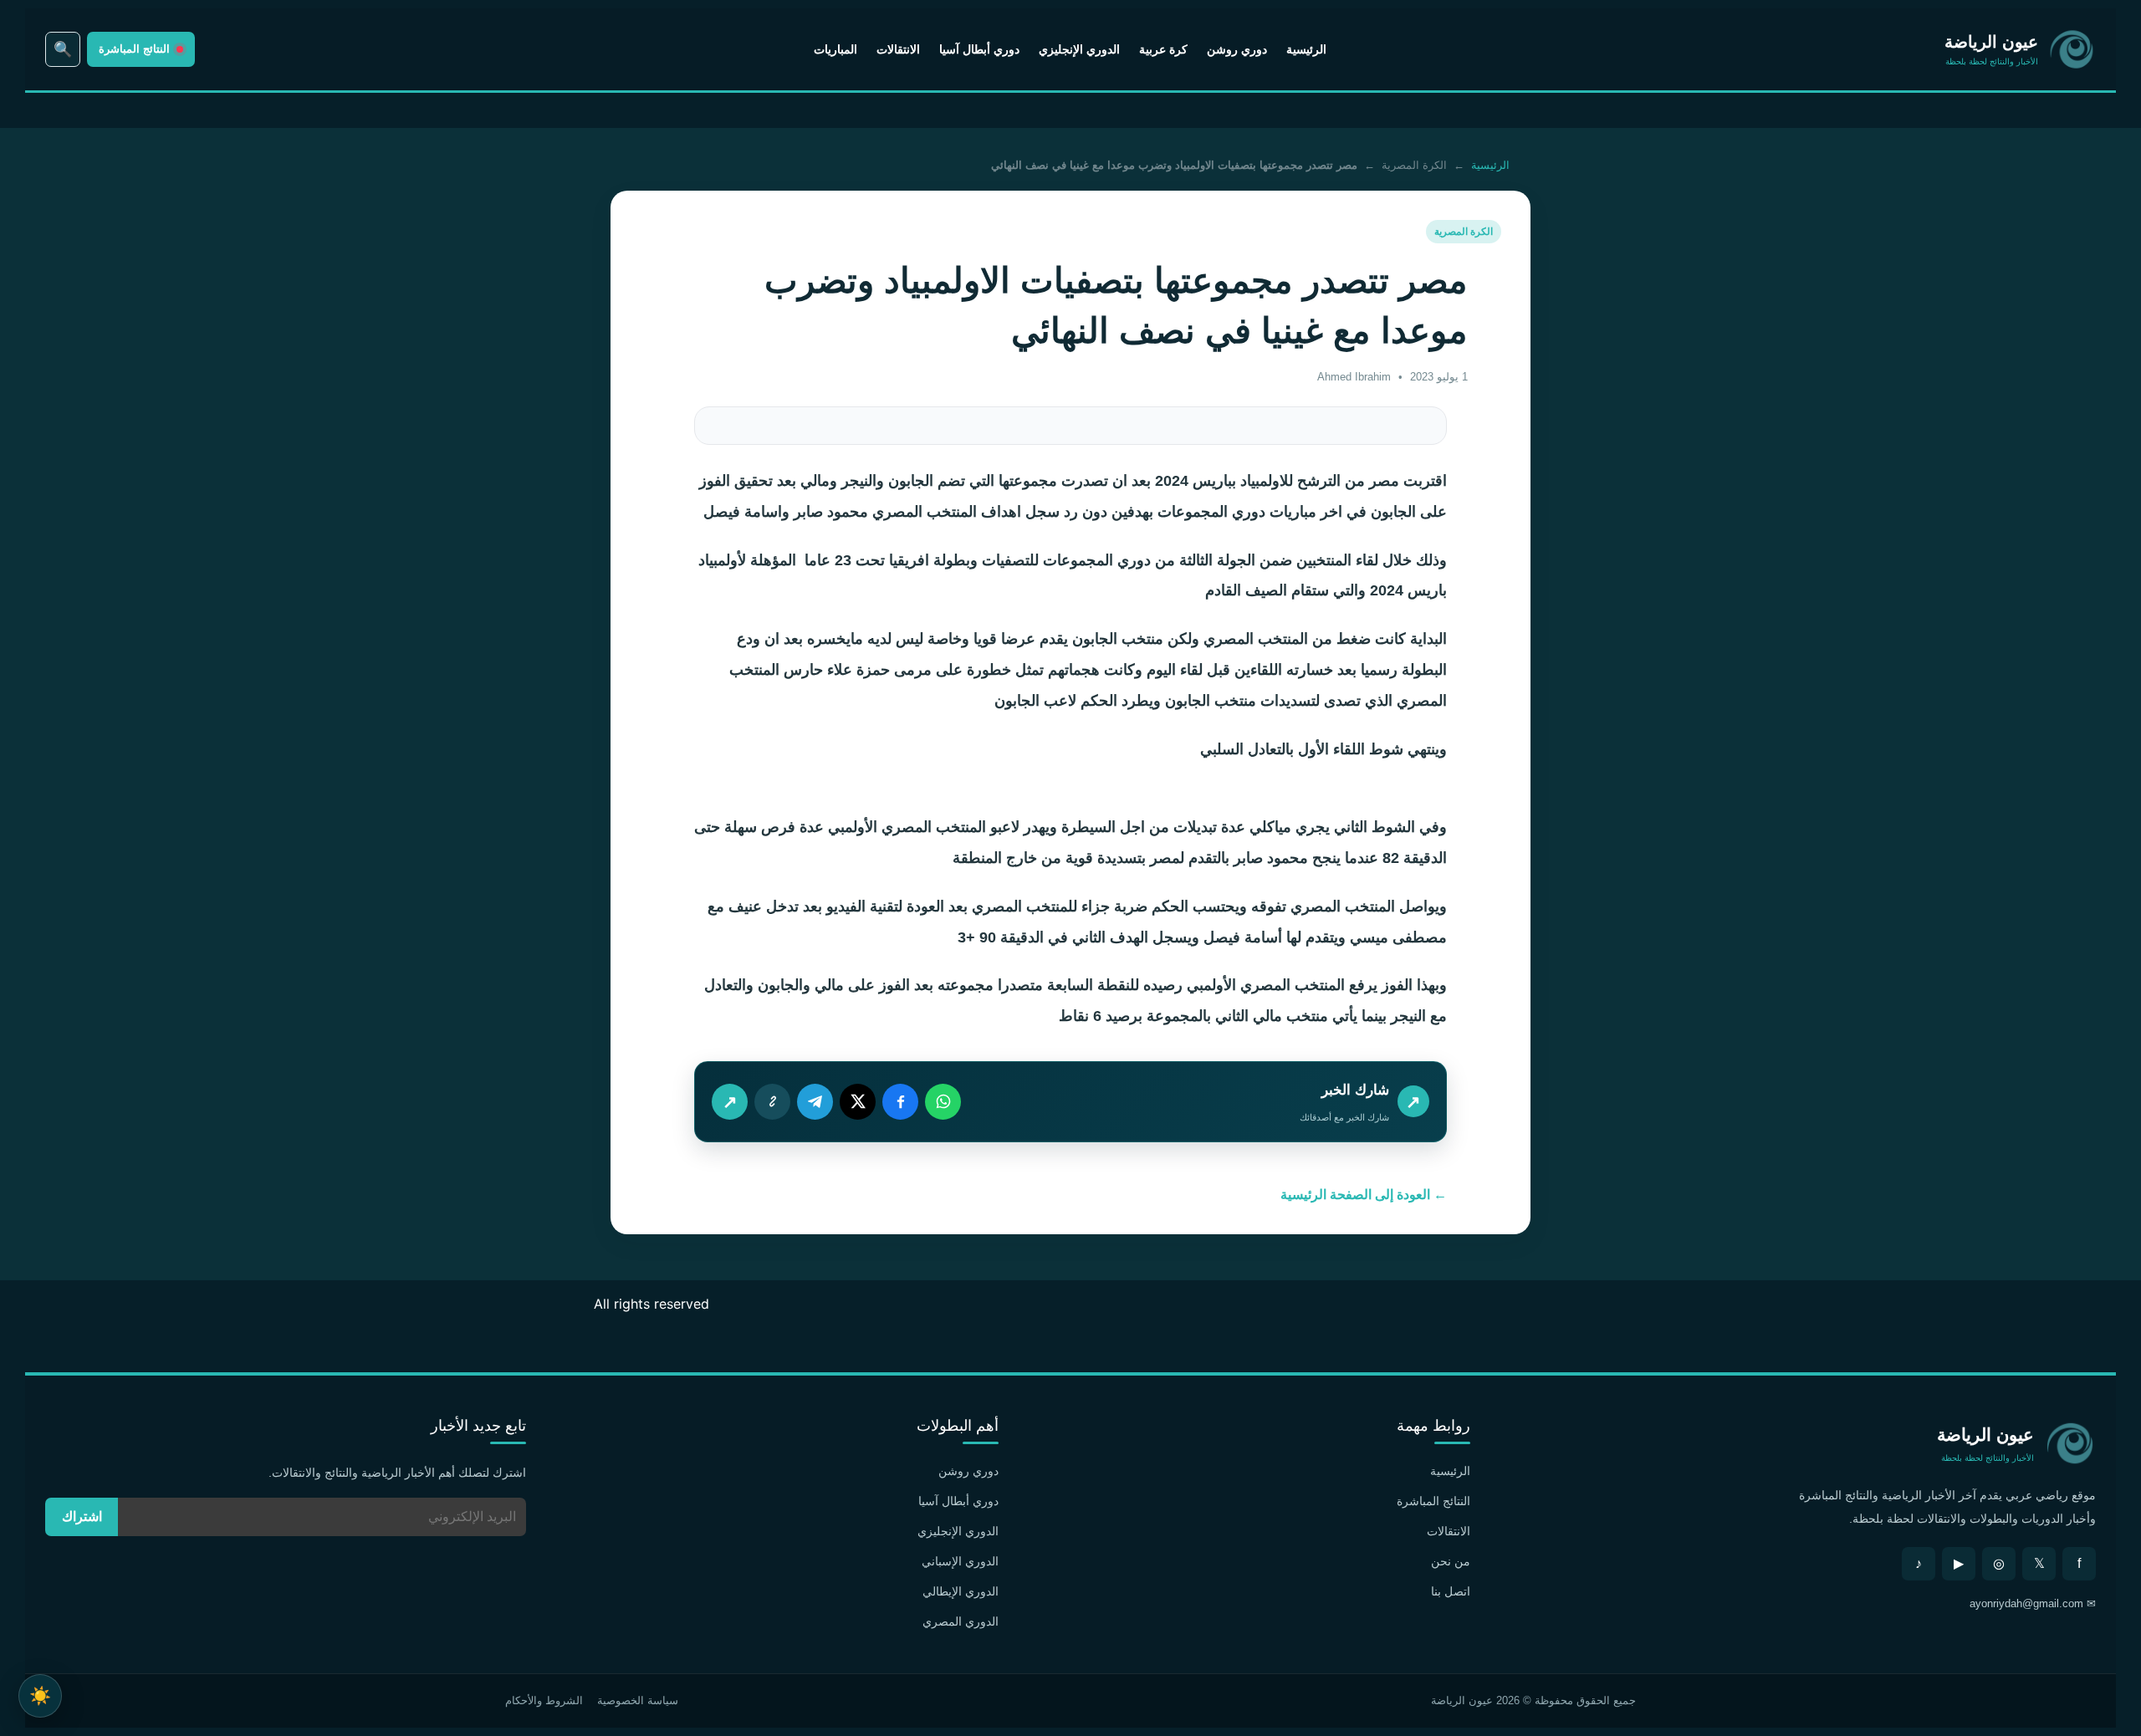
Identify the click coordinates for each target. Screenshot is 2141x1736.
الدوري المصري (961, 1621)
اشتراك (82, 1516)
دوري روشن (1237, 49)
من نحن (1451, 1561)
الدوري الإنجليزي (1079, 49)
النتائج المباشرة (1433, 1501)
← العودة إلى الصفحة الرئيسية (1364, 1195)
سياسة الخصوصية (638, 1700)
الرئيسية (1306, 49)
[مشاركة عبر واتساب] (943, 1102)
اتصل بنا (1451, 1591)
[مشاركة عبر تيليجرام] (815, 1102)
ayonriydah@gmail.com (2026, 1603)
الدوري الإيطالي (961, 1591)
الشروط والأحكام (544, 1700)
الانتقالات (898, 49)
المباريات (835, 49)
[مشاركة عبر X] (858, 1102)
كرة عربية (1163, 49)
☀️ (40, 1695)
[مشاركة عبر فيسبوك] (900, 1102)
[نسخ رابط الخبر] (772, 1102)
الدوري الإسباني (960, 1561)
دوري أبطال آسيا (979, 49)
